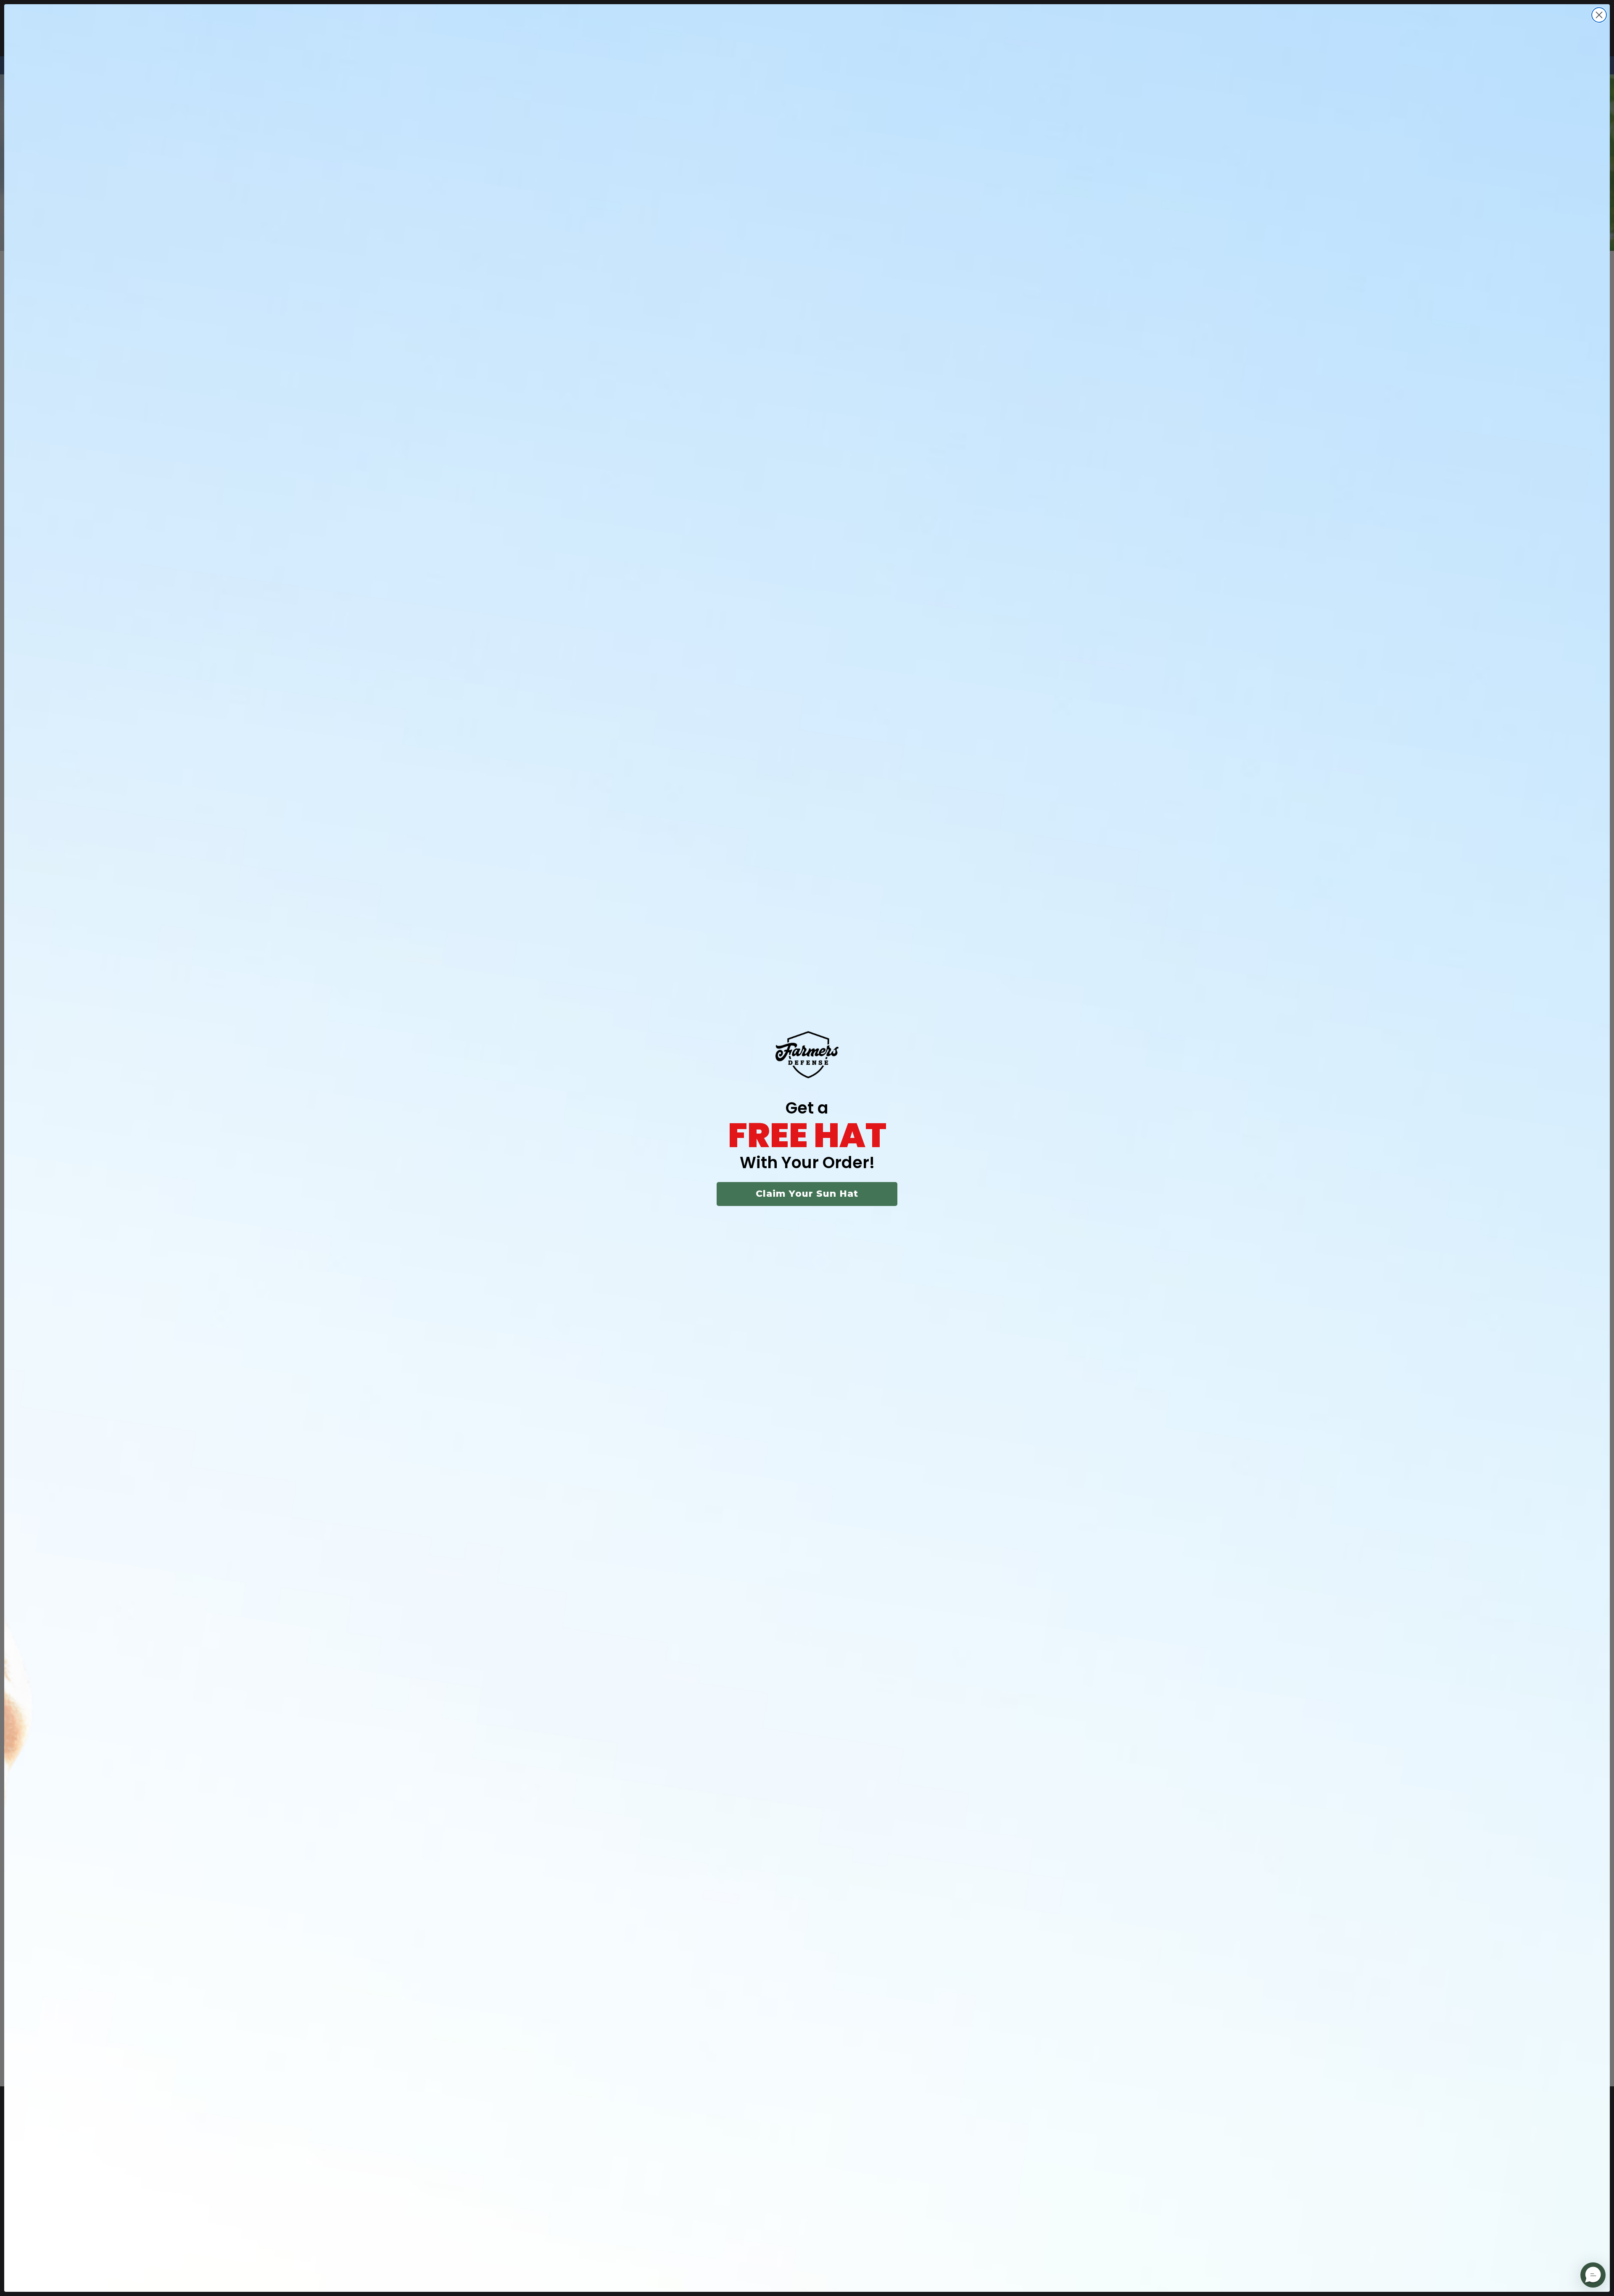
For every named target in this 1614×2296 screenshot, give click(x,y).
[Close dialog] (1599, 15)
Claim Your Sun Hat (807, 1194)
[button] (1593, 2275)
